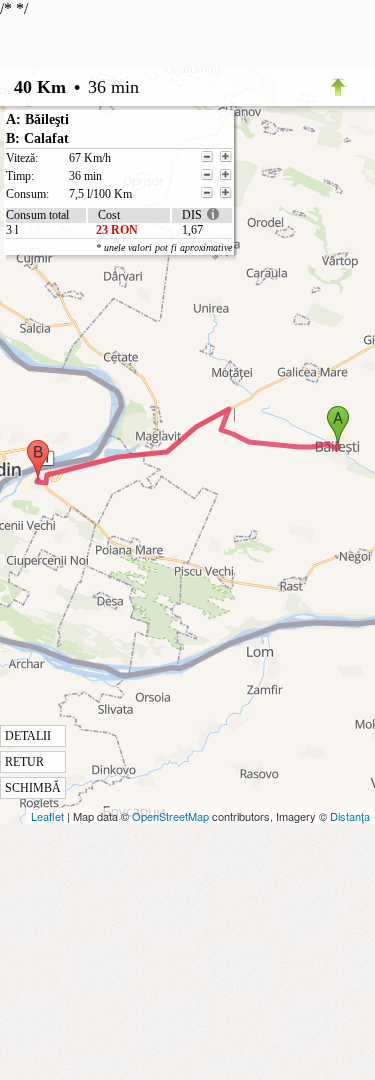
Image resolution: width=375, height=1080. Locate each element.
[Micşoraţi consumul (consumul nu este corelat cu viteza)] (207, 193)
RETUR (24, 762)
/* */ (116, 397)
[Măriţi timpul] (226, 175)
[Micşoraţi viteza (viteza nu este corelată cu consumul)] (207, 157)
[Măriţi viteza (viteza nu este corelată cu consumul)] (226, 157)
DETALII (28, 736)
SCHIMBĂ (33, 788)
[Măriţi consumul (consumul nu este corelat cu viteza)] (226, 193)
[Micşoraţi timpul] (207, 175)
